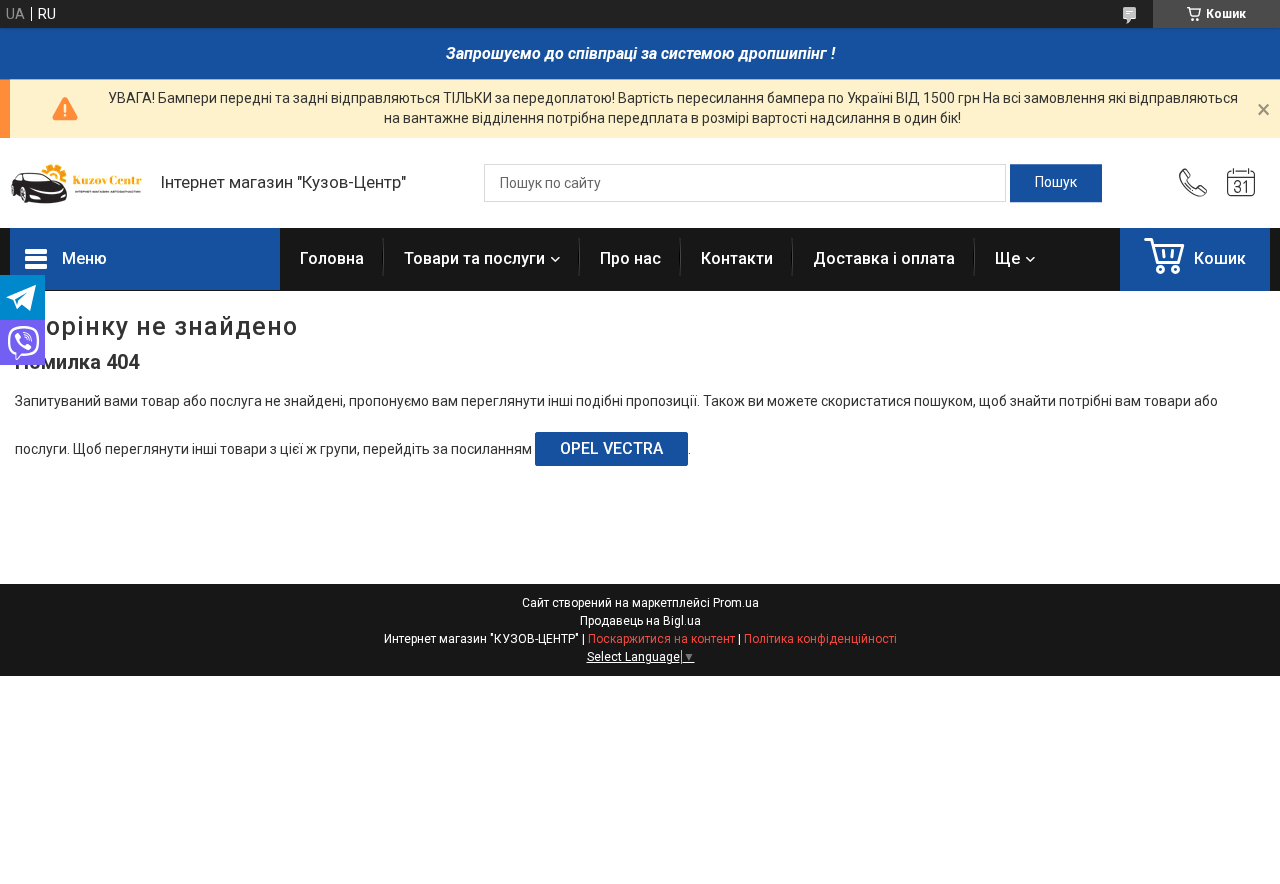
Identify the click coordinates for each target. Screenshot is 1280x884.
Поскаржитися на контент (661, 639)
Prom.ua (736, 603)
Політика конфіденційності (820, 639)
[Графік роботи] (1241, 183)
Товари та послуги (474, 258)
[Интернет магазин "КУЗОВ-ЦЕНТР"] (75, 183)
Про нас (630, 258)
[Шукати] (1056, 183)
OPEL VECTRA (611, 448)
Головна (332, 258)
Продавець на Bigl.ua (640, 621)
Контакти (737, 258)
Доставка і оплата (884, 258)
